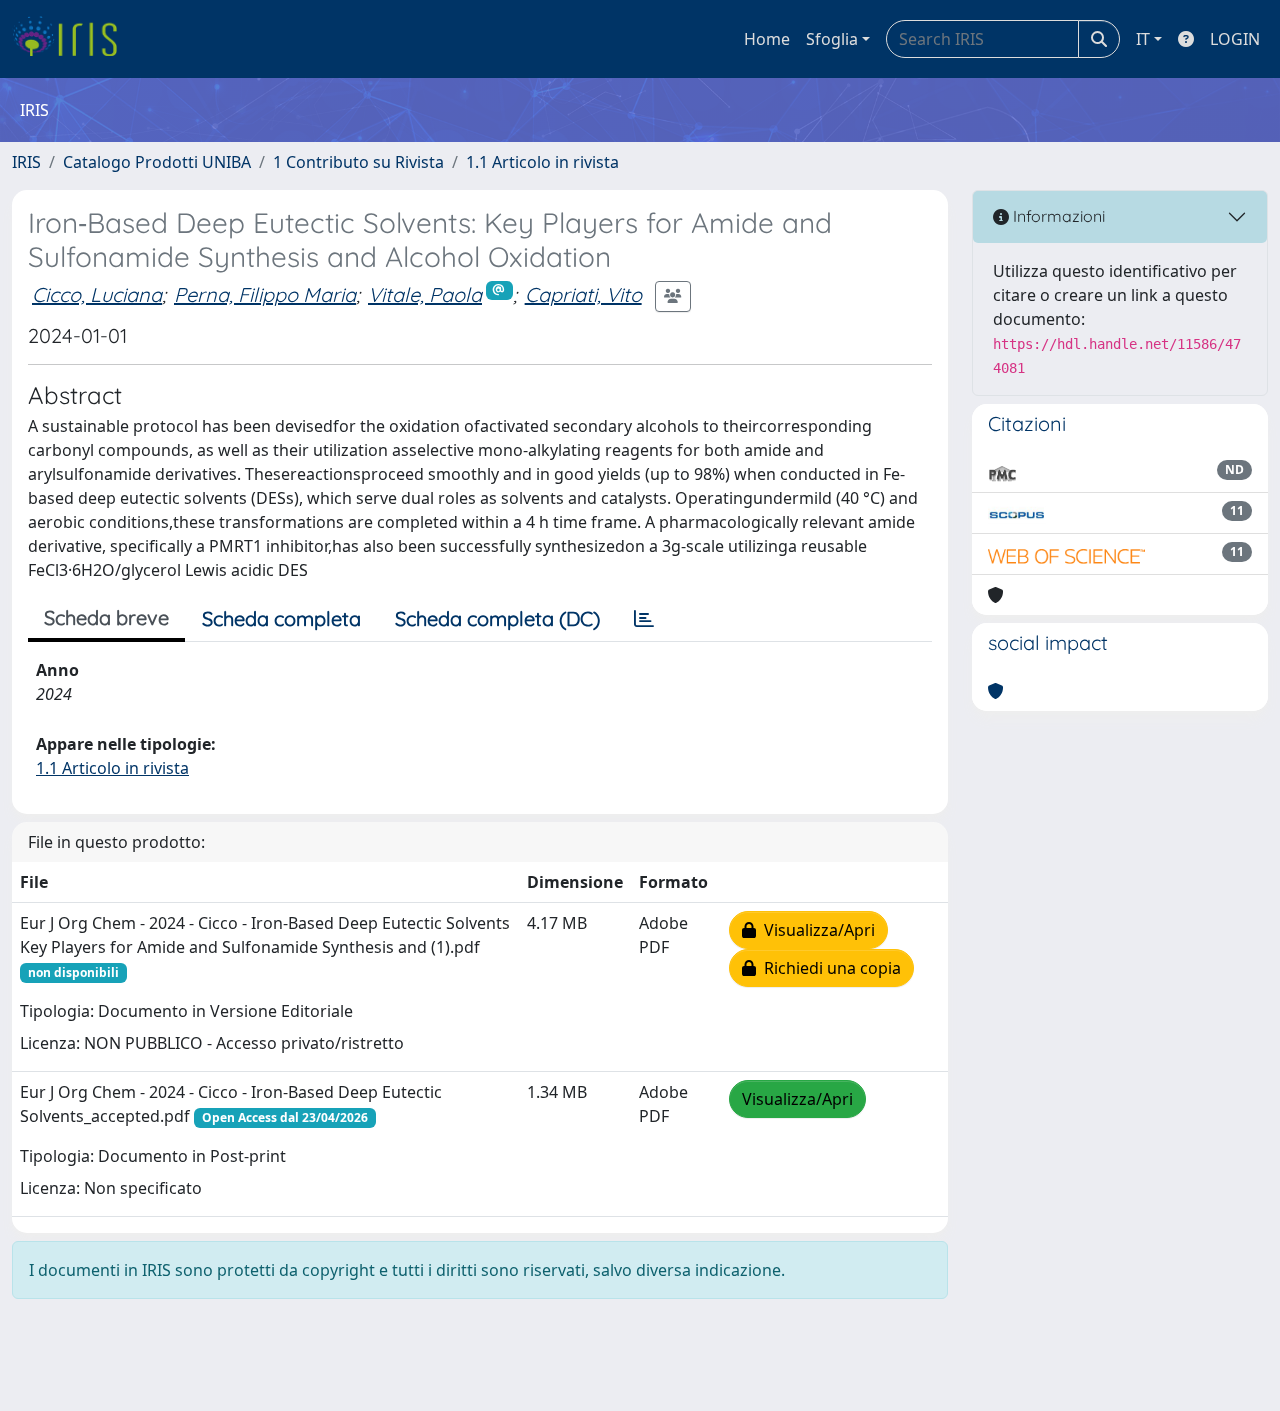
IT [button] (1143, 39)
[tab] (644, 619)
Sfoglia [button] (832, 39)
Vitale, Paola (425, 294)
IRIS (26, 162)
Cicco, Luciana (97, 294)
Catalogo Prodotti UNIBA (157, 162)
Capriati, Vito (583, 294)
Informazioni (1057, 216)
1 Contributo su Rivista (358, 162)
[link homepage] (72, 39)
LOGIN (1235, 39)
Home (767, 39)
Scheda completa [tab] (281, 618)
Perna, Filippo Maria (265, 294)
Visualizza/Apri (815, 930)
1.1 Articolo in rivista (542, 162)
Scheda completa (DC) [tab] (497, 618)
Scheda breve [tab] (106, 617)
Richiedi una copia (828, 968)
